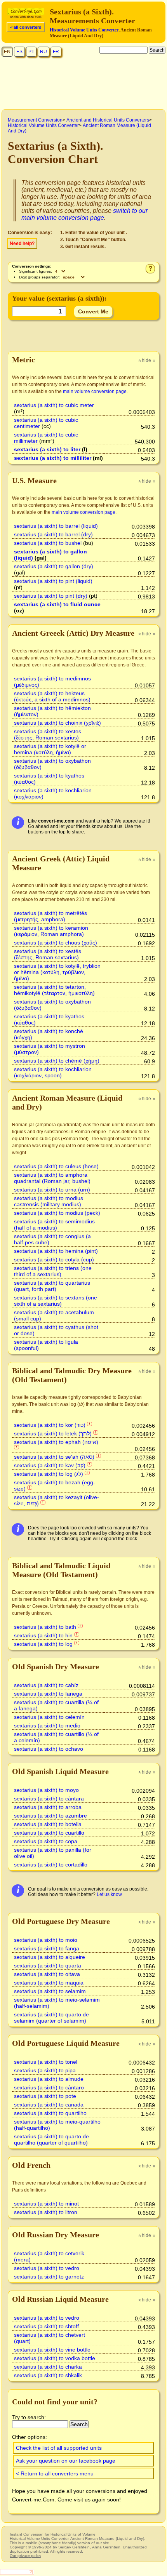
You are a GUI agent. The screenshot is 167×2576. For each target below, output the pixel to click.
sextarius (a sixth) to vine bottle (52, 2350)
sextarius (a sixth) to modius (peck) (57, 1213)
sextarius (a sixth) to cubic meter (54, 405)
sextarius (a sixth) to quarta (48, 1965)
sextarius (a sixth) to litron (46, 2212)
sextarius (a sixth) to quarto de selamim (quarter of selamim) (51, 2018)
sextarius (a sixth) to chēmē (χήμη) (57, 1061)
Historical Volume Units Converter (84, 30)
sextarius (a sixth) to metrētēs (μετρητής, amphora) (50, 916)
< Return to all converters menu (55, 2473)
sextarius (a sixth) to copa (46, 1841)
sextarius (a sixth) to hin (43, 1635)
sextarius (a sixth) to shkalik (48, 2375)
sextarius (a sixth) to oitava (47, 1974)
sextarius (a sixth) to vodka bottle (55, 2358)
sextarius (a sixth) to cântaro (49, 2087)
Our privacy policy (25, 2556)
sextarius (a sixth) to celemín (49, 1717)
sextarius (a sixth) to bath (45, 1627)
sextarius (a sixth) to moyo (46, 1790)
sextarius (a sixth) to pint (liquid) (53, 581)
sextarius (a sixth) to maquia (49, 1983)
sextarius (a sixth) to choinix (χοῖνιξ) (57, 723)
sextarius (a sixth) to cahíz (46, 1685)
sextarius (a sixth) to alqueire (50, 1957)
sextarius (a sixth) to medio (47, 1725)
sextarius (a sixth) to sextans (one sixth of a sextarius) (56, 1301)
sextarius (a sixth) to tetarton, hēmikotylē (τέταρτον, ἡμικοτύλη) (54, 990)
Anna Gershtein (106, 2547)
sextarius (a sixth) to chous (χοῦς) (56, 943)
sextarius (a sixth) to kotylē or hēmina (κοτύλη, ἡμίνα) (50, 749)
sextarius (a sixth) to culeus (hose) (56, 1166)
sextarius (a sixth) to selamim (50, 1991)
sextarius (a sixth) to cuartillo (49, 1833)
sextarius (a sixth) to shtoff (46, 2326)
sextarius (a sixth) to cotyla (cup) (54, 1259)
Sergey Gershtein (74, 2547)
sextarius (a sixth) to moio (46, 1940)
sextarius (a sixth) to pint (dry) (51, 596)
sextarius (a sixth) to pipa (45, 2070)
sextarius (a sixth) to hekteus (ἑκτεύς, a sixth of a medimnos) (52, 696)
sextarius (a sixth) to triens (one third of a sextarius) (53, 1271)
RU (43, 52)
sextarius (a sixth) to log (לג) (49, 1474)
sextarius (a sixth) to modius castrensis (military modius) (49, 1201)
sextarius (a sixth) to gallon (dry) (54, 566)
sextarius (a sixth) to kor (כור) (50, 1425)
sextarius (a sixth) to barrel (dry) (53, 534)
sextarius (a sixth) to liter (47, 449)
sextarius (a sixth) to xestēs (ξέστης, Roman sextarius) (48, 734)
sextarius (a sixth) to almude (49, 2079)
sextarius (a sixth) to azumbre (50, 1816)
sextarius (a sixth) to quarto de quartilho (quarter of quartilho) (51, 2139)
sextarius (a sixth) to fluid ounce (57, 604)
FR (56, 52)
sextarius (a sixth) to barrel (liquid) (56, 526)
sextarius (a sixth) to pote (45, 2096)
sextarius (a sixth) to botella (48, 1824)
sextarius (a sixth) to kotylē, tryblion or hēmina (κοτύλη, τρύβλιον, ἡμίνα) (57, 972)
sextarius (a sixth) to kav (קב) (50, 1465)
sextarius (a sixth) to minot (46, 2204)
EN (7, 52)
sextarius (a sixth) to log (43, 1644)
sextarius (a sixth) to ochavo (49, 1749)
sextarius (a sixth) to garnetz (49, 2277)
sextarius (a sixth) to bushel (48, 543)
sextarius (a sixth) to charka (48, 2367)
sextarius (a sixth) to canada (49, 2105)
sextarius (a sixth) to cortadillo (51, 1865)
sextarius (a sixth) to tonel (46, 2062)
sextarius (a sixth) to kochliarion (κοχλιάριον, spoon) (53, 1072)
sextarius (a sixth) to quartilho (50, 2113)
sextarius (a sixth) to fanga (47, 1948)
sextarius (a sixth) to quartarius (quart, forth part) (52, 1286)
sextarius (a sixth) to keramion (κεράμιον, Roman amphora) (51, 931)
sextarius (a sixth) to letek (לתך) (53, 1433)
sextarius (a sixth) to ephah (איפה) (56, 1442)
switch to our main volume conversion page (84, 214)
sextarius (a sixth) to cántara (49, 1799)
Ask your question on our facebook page (66, 2461)
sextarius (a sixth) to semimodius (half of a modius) (54, 1225)
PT (31, 52)
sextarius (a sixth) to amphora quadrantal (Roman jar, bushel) (52, 1178)
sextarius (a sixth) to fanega (48, 1694)
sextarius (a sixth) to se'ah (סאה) (54, 1457)
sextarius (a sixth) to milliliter (53, 458)
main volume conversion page (95, 391)
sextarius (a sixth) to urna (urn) (52, 1190)
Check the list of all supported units (59, 2448)
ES (19, 52)
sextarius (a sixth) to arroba (48, 1807)
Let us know (109, 1894)
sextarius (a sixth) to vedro (47, 2268)
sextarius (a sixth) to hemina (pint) (56, 1251)
